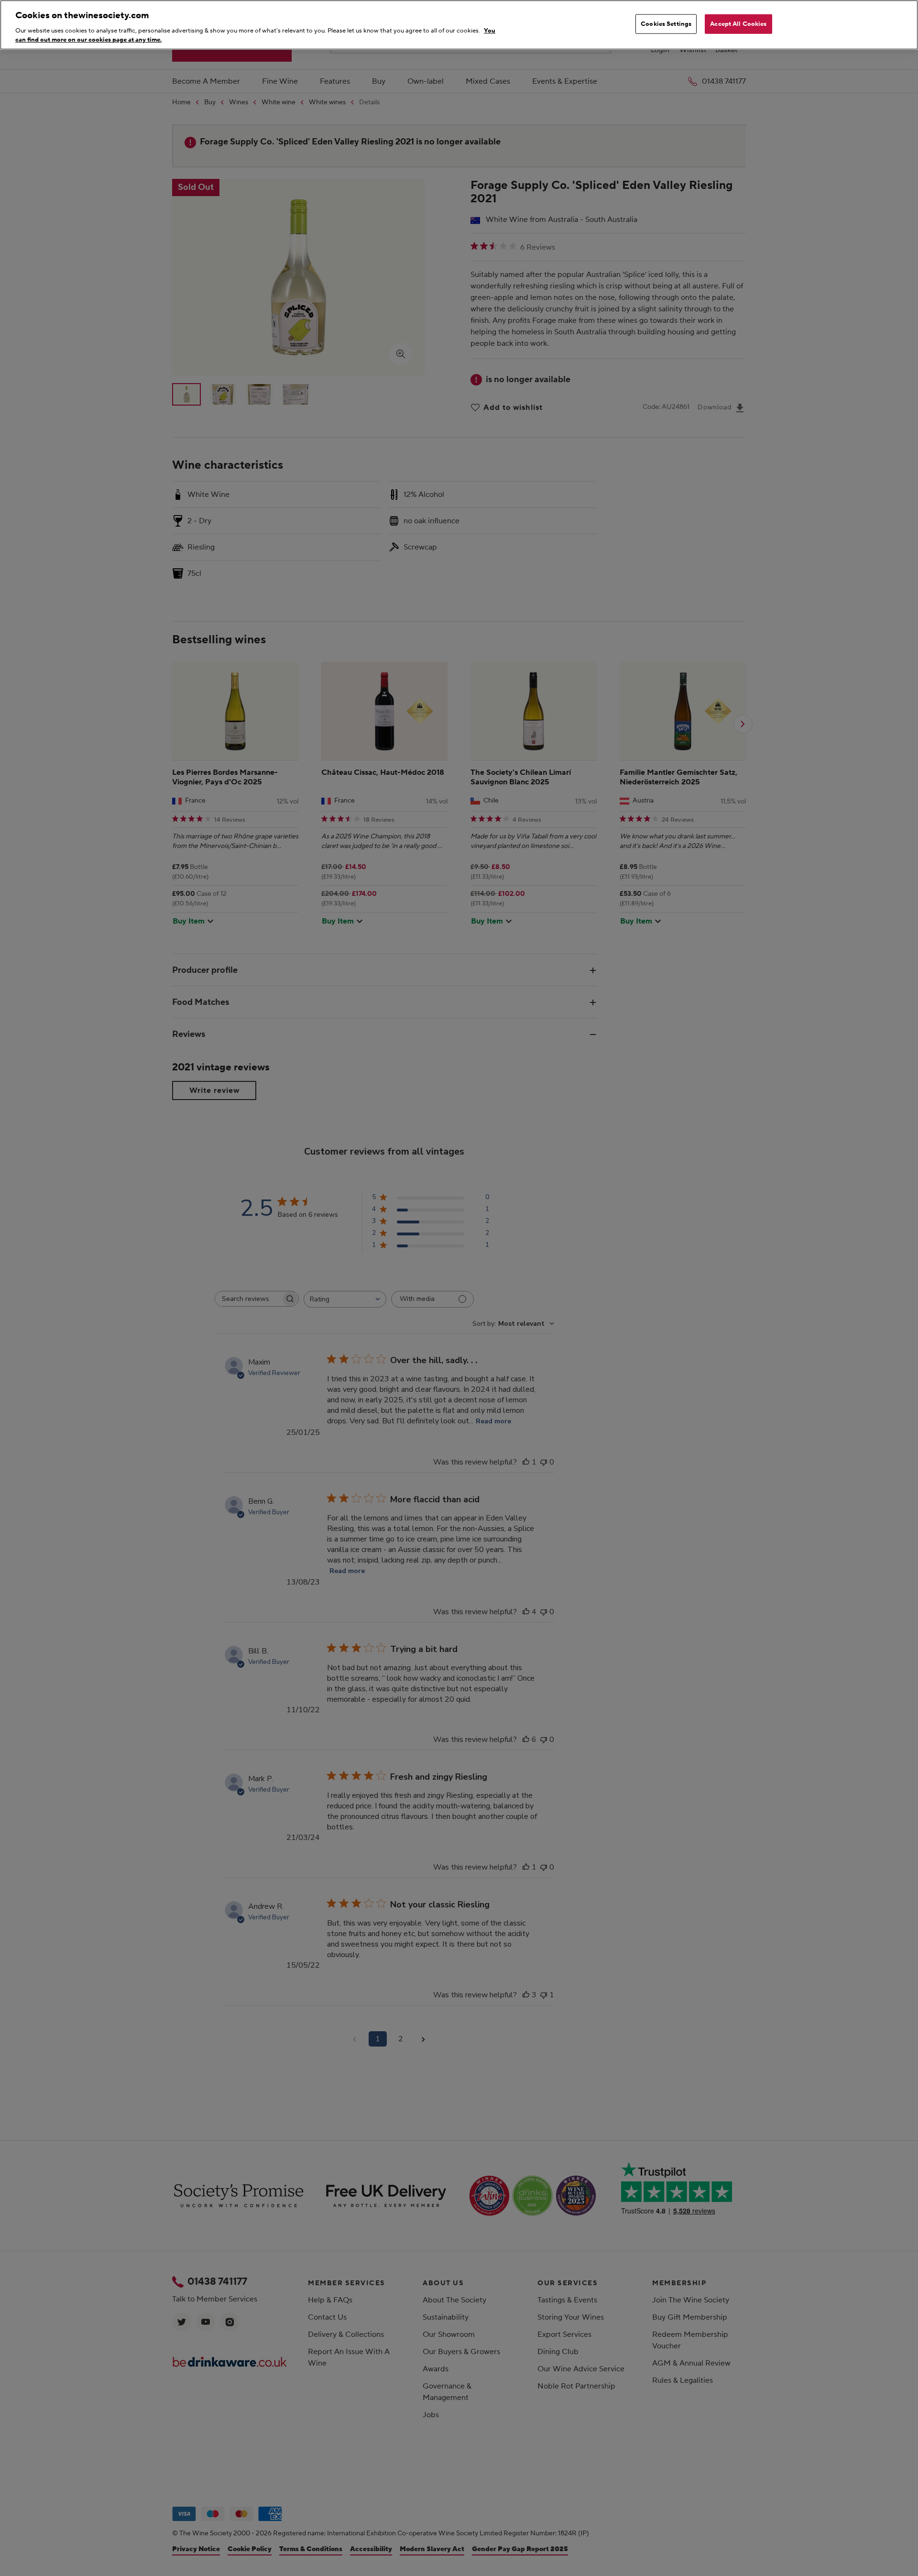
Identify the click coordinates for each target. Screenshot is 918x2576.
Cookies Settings (666, 24)
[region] (459, 25)
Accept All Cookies (738, 24)
